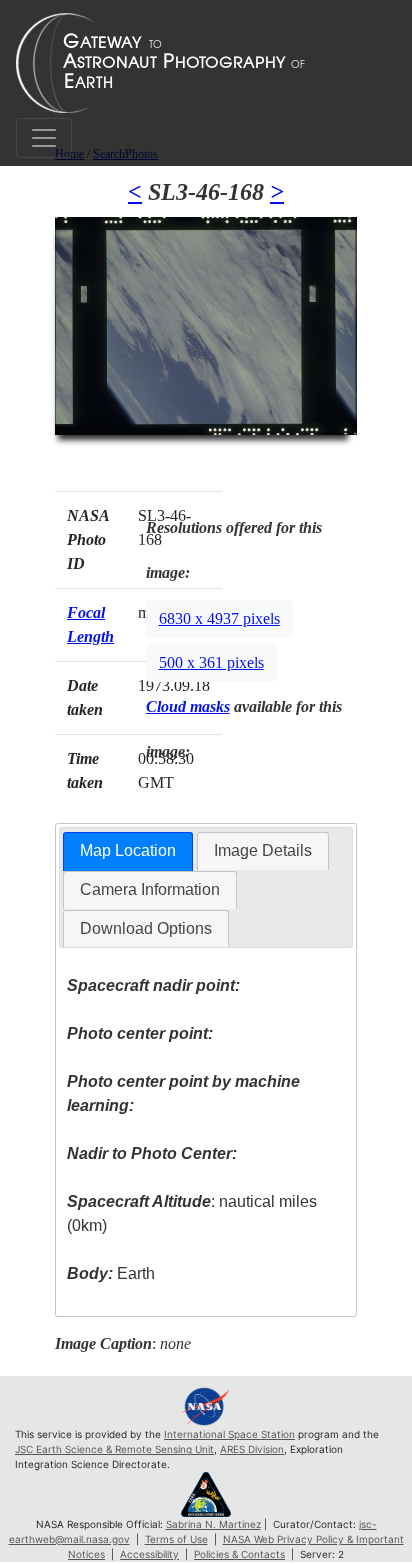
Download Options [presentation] (146, 928)
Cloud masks (188, 706)
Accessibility (149, 1554)
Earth (111, 1273)
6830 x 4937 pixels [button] (219, 618)
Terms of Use (176, 1539)
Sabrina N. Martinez (213, 1524)
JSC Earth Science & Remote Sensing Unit (114, 1449)
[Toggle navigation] (44, 138)
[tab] (128, 851)
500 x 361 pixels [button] (211, 662)
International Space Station (229, 1434)
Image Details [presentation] (263, 850)
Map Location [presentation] (128, 850)
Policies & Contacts (239, 1554)
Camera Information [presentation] (150, 889)
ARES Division (252, 1449)
